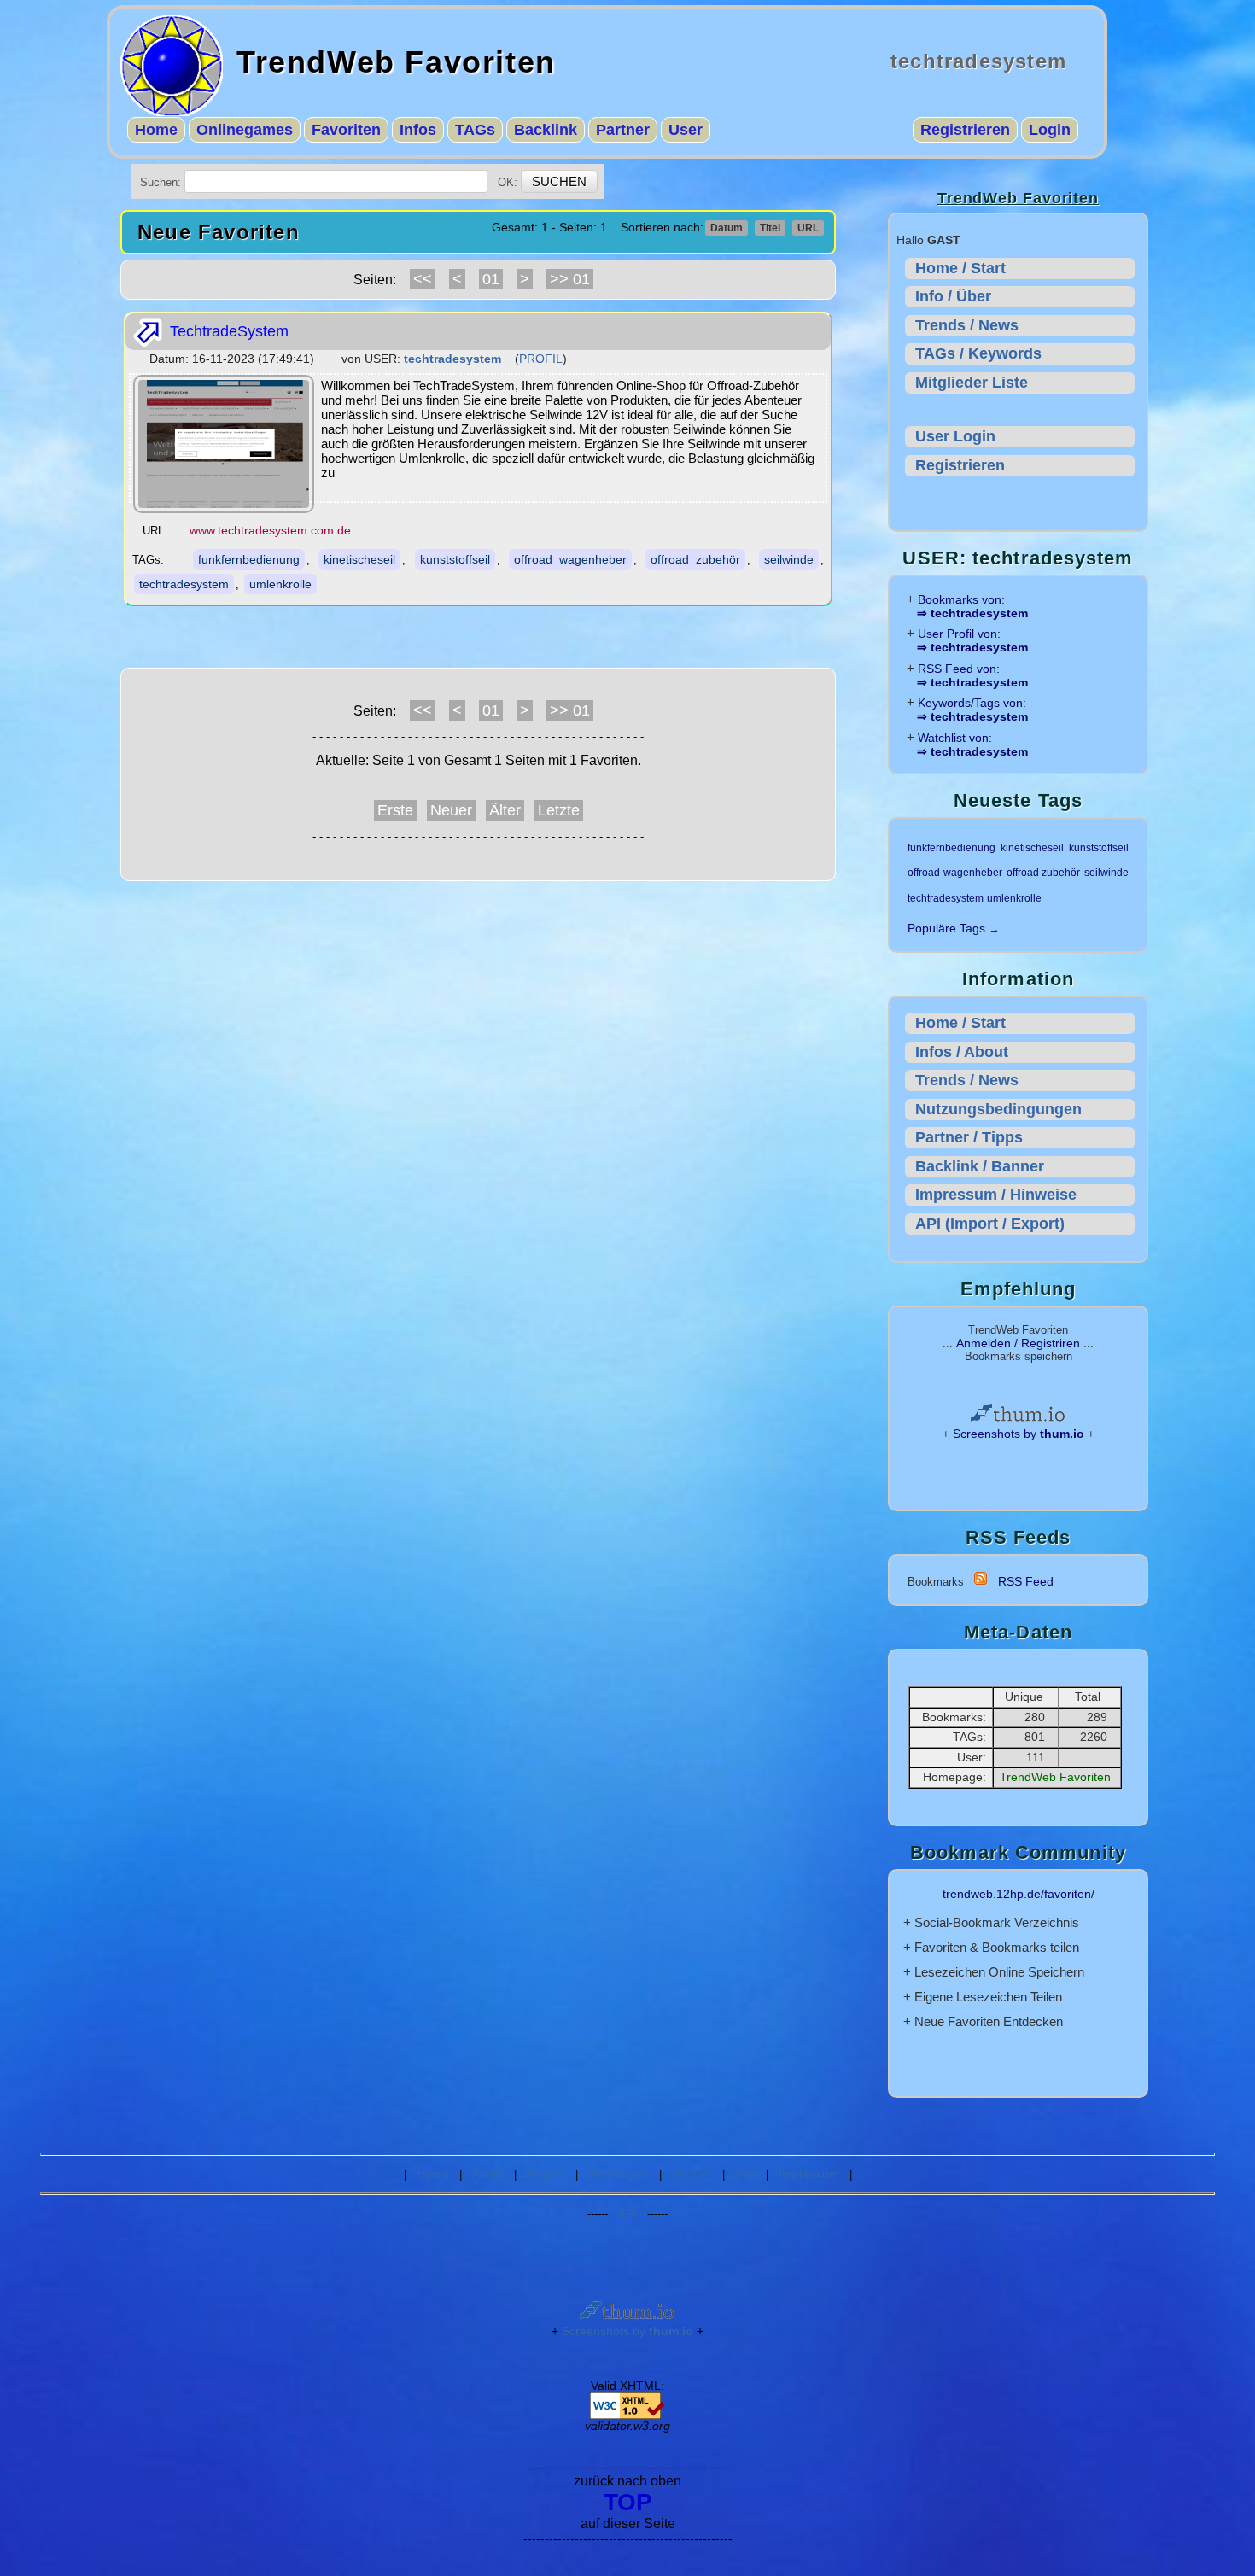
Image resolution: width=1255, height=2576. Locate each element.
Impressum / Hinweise (996, 1195)
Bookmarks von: (972, 606)
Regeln (546, 2174)
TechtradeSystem (227, 331)
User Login (955, 436)
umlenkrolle (280, 584)
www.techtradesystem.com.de (270, 530)
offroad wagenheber (570, 559)
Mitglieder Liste (972, 383)
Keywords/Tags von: (972, 710)
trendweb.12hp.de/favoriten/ (1019, 1894)
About (488, 2174)
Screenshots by (1019, 1434)
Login (1050, 130)
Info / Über (953, 296)
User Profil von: (972, 640)
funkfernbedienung (249, 559)
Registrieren (965, 130)
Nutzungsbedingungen (998, 1109)
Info (745, 2174)
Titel (770, 228)
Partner (623, 130)
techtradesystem (184, 584)
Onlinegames (245, 130)
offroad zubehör (695, 559)
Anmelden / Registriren (1018, 1343)
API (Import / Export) (990, 1224)
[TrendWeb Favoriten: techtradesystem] (981, 1581)
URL (808, 228)
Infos (418, 130)
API (627, 2213)
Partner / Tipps (969, 1137)
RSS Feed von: (972, 675)
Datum (727, 228)
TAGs (475, 130)
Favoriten (346, 130)
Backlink (546, 130)
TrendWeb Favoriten (396, 62)
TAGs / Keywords (978, 353)
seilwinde (789, 559)
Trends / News (967, 325)
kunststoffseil (455, 559)
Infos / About (962, 1052)
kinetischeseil (359, 559)
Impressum (619, 2174)
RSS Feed (1026, 1581)
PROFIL (541, 359)
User (686, 130)
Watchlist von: (972, 745)
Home (156, 130)
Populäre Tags (946, 928)
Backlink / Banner (980, 1166)
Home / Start (960, 268)
